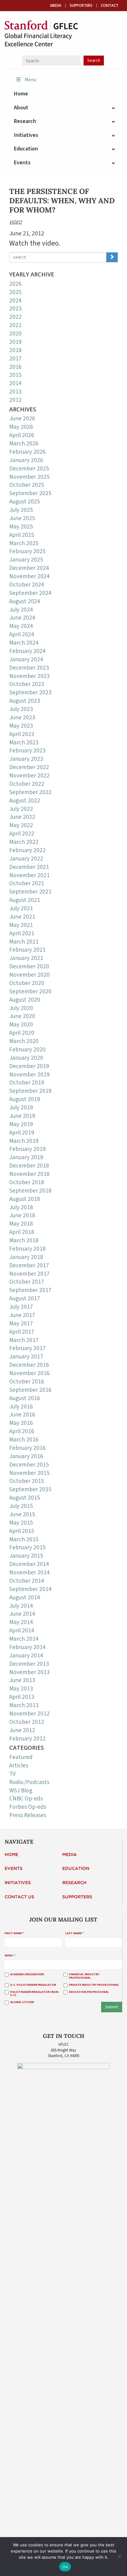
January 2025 (26, 560)
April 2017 (22, 1332)
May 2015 (21, 1523)
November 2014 (29, 1572)
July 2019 (21, 1108)
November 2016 (29, 1373)
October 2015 (27, 1481)
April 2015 (22, 1531)
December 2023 (29, 668)
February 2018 (27, 1249)
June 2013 (22, 1680)
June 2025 (22, 518)
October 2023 (27, 684)
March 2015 (24, 1539)
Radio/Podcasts (29, 1782)
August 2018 (25, 1199)
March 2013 (24, 1705)
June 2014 (22, 1614)
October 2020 (27, 983)
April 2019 (22, 1133)
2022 (15, 317)
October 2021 (27, 883)
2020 (15, 334)
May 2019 (21, 1124)
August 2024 (25, 601)
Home (11, 1855)
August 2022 (25, 801)
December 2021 (29, 867)
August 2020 (25, 1000)
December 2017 (29, 1265)
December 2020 (29, 966)
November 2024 (29, 576)
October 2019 (27, 1083)
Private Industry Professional (94, 1985)
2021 (15, 325)
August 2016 (25, 1398)
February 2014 (27, 1647)
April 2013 (22, 1697)
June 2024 (22, 618)
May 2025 (21, 527)
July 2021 (21, 908)
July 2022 (21, 809)
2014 (15, 383)
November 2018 (29, 1174)
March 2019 (24, 1141)
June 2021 (22, 917)
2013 (15, 392)
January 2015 (26, 1556)
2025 (15, 292)
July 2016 (21, 1407)
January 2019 (26, 1157)
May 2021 (21, 925)
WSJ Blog (21, 1791)
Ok (65, 2567)
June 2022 (22, 817)
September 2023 (30, 692)
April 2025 (22, 535)
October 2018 (27, 1182)
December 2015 (29, 1465)
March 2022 (24, 842)
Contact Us (19, 1897)
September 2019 (30, 1091)
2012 (15, 400)
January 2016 (26, 1456)
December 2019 (29, 1066)
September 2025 (30, 493)
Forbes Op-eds (28, 1807)
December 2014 (29, 1564)
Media (56, 6)
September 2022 (30, 792)
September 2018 (30, 1191)
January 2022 (26, 859)
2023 (15, 309)
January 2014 (26, 1656)
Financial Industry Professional (84, 1976)
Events (14, 1869)
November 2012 (29, 1714)
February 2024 (27, 651)
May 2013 (21, 1689)
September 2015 (30, 1489)
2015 (15, 375)
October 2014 (27, 1581)
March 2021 (24, 942)
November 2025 (29, 477)
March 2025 (24, 543)
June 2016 (22, 1415)
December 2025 (29, 469)
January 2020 (26, 1058)
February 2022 (27, 850)
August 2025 (25, 502)
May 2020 (21, 1025)
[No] (119, 2557)
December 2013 (29, 1664)
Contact (110, 6)
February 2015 (27, 1547)
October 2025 (27, 485)
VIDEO (16, 222)
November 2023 (29, 676)
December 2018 (29, 1166)
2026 (15, 284)
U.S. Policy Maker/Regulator (33, 1985)
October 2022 (27, 784)
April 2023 (22, 734)
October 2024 (27, 585)
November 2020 (29, 975)
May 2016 (21, 1423)
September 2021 (30, 892)
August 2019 (25, 1099)
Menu (30, 80)
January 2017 (26, 1357)
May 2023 (21, 726)
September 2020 (30, 991)
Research (74, 1883)
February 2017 (27, 1348)
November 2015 (29, 1473)
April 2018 (22, 1232)
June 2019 (22, 1116)
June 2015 (22, 1514)
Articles (19, 1766)
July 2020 (21, 1008)
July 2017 (21, 1307)
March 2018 (24, 1240)
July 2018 (21, 1207)
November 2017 (29, 1274)
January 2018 (26, 1257)
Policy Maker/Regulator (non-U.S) (35, 1994)
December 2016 (29, 1365)
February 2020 (27, 1050)
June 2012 (22, 1730)
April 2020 (22, 1033)
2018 (15, 350)
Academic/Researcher (27, 1974)
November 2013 (29, 1672)
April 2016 (22, 1431)
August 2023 (25, 701)
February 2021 (27, 950)
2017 (15, 359)
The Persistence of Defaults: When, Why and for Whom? (62, 201)
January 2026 (26, 460)
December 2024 (29, 568)
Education (76, 1869)
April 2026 (22, 435)
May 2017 (21, 1324)
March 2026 (24, 444)
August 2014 (25, 1597)
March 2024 (24, 643)
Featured (21, 1757)
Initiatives (18, 1883)
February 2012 (27, 1739)
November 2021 (29, 875)
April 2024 (22, 634)
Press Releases (28, 1815)
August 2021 (25, 900)
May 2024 (21, 626)
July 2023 (21, 709)
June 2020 (22, 1016)
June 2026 (22, 419)
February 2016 (27, 1448)
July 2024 (21, 610)
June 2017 (22, 1315)
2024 (15, 301)
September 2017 (30, 1290)
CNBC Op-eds (26, 1799)
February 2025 (27, 551)
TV (12, 1774)
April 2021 (22, 933)
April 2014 (22, 1631)
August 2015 (25, 1498)
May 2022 (21, 825)
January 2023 (26, 759)
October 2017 (27, 1282)
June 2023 (22, 718)
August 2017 (25, 1299)
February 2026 (27, 452)
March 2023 (24, 743)
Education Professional (89, 1992)
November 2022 (29, 776)
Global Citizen (22, 2002)
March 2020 (24, 1041)
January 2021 (26, 958)
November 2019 (29, 1075)
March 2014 (24, 1639)
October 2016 (27, 1382)
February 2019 (27, 1149)
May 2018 (21, 1224)
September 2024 (30, 593)
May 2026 (21, 427)
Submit (112, 2007)
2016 (15, 367)
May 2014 (21, 1622)
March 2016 (24, 1440)
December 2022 (29, 767)
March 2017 (24, 1340)
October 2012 (27, 1722)
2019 (15, 342)
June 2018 (22, 1215)
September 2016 (30, 1390)
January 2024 (26, 659)
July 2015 (21, 1506)
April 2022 (22, 834)
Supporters (81, 6)
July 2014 (21, 1606)
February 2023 (27, 751)
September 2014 (30, 1589)
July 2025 (21, 510)
